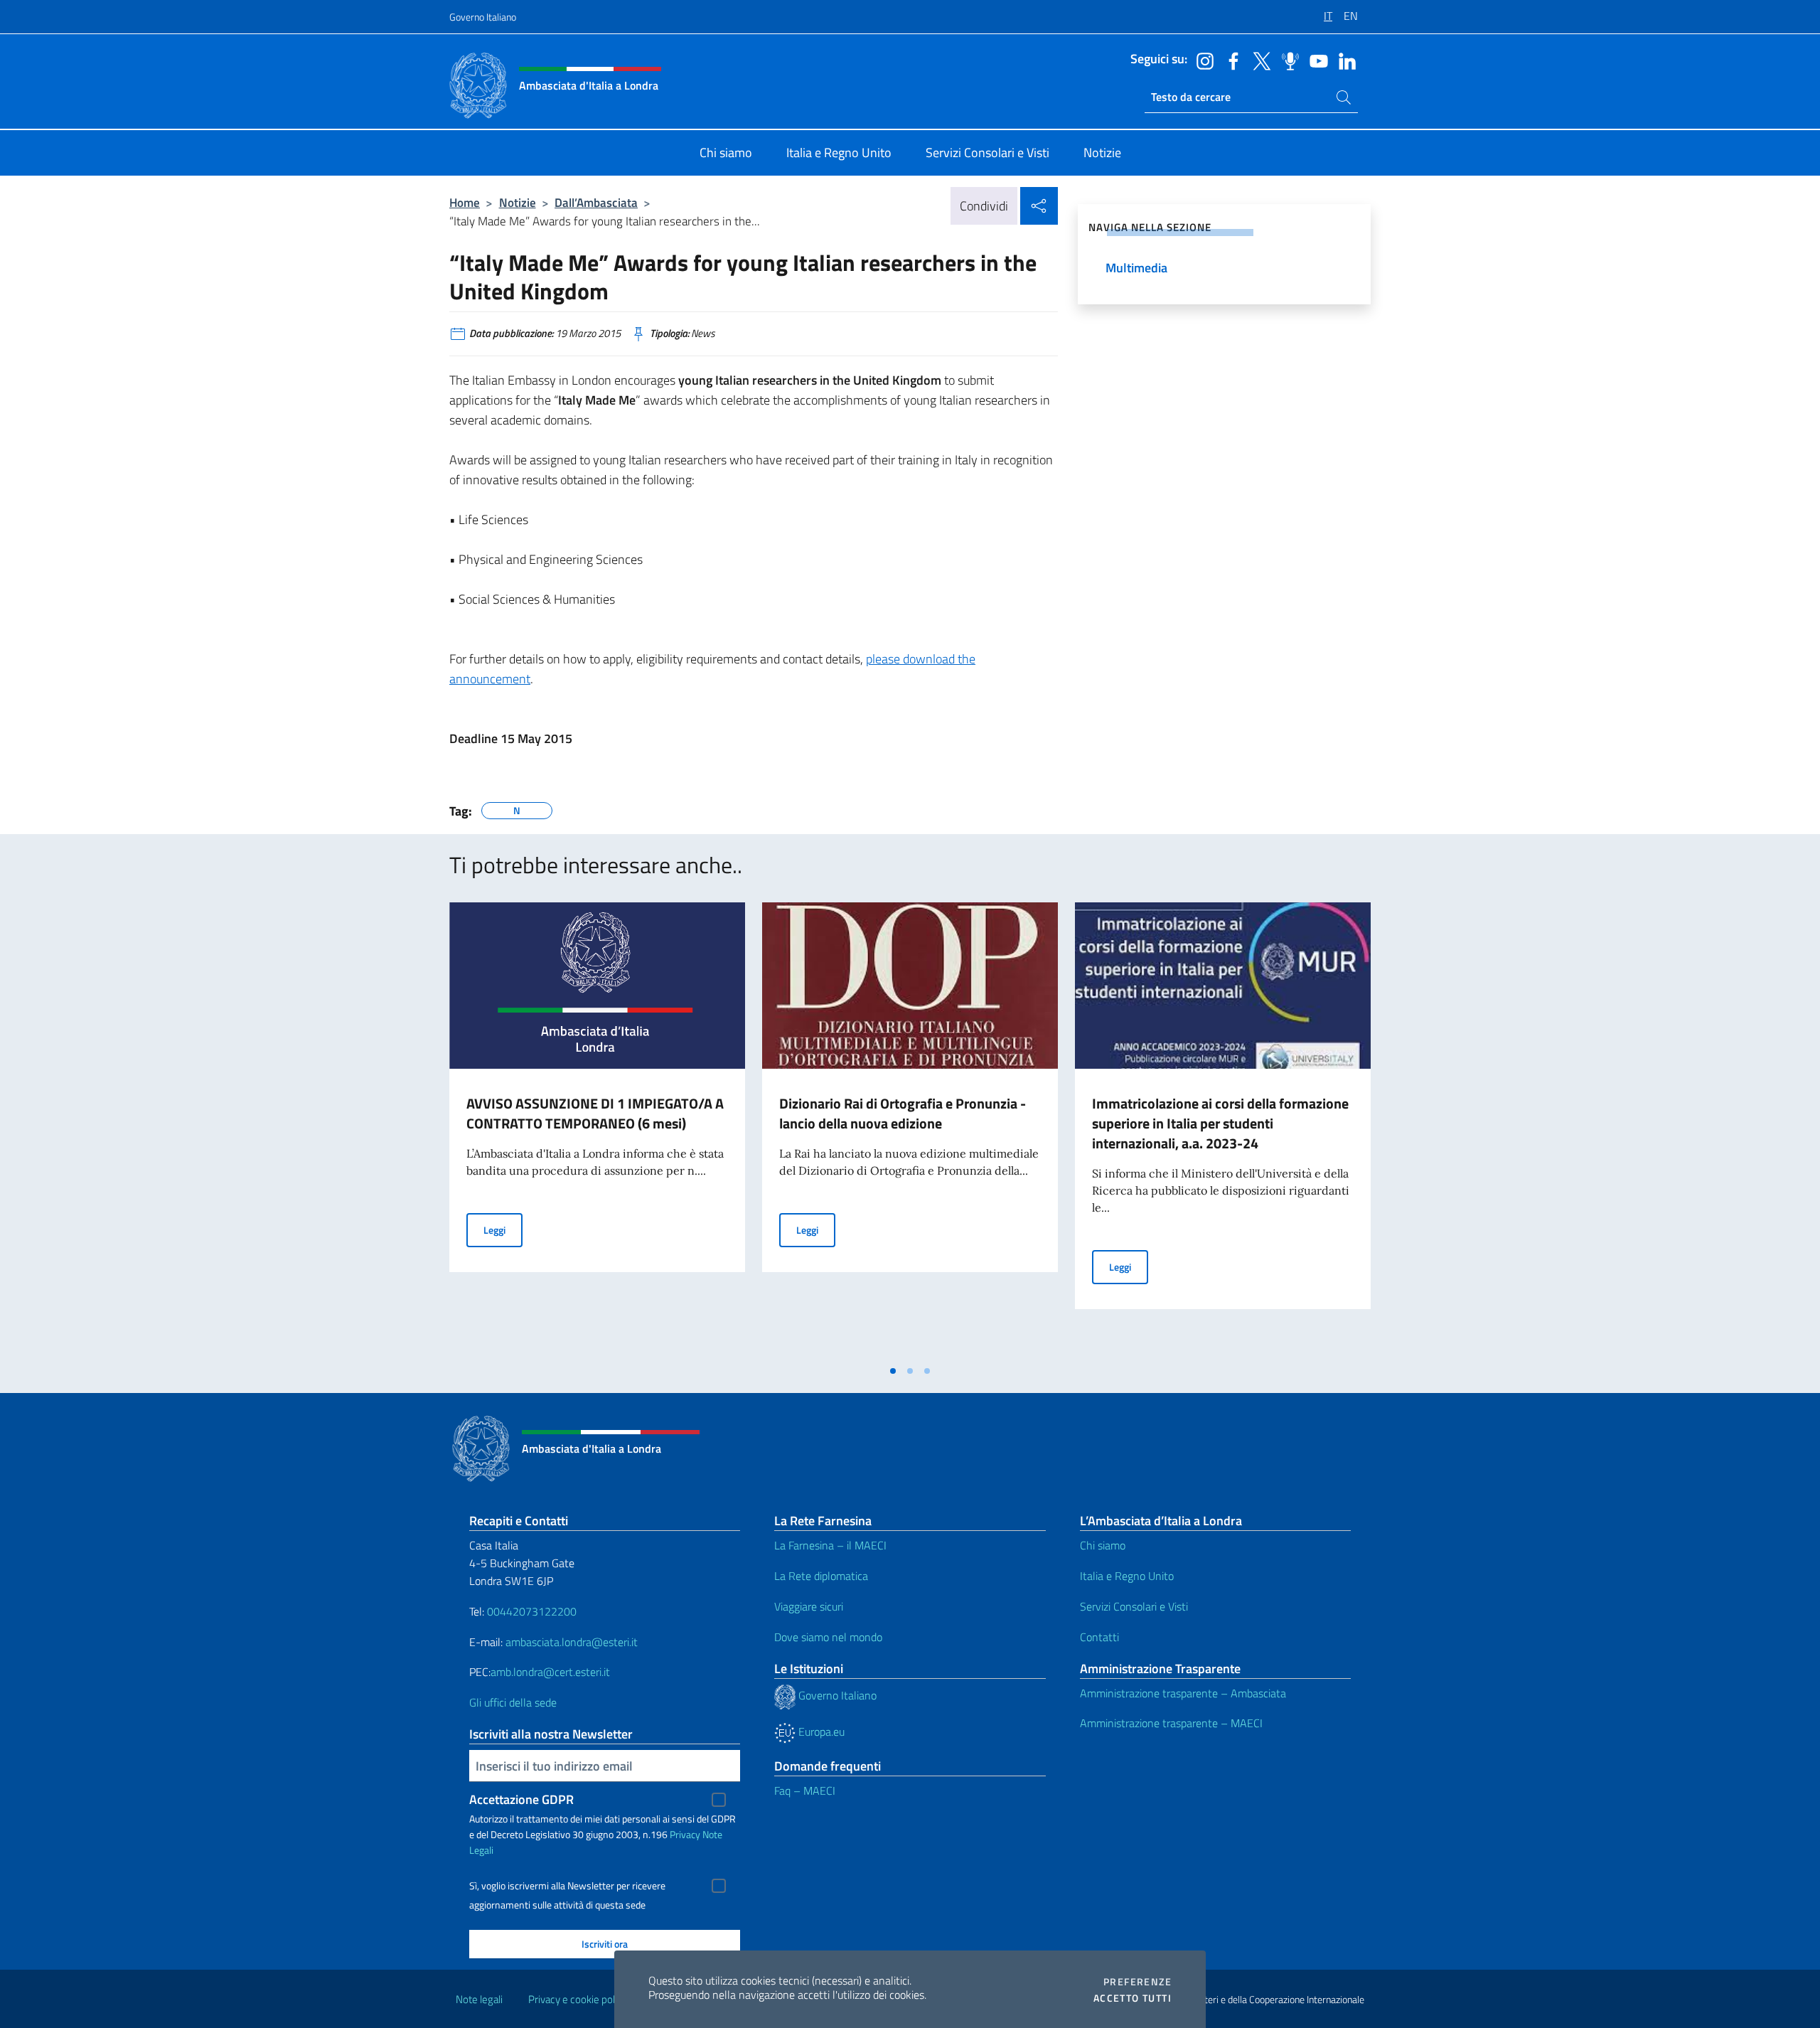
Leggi (503, 1229)
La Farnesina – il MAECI (830, 1545)
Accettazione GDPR (521, 1799)
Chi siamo (1103, 1545)
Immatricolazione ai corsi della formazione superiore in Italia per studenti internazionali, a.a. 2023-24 (1220, 1123)
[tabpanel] (597, 1130)
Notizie (518, 202)
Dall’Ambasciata (596, 202)
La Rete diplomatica (821, 1576)
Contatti (1099, 1637)
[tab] (893, 1371)
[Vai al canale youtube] (1315, 60)
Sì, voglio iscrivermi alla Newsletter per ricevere (567, 1886)
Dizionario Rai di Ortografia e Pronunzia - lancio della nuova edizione (903, 1113)
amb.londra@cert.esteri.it (550, 1672)
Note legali (479, 1999)
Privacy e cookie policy (578, 1999)
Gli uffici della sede (513, 1702)
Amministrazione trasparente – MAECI (1171, 1723)
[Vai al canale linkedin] (1344, 60)
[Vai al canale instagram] (1201, 60)
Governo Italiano (483, 17)
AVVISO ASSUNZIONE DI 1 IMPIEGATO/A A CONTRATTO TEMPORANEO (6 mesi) (595, 1113)
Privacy (685, 1834)
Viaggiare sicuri (809, 1606)
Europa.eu (820, 1731)
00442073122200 (532, 1611)
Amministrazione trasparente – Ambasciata (1183, 1693)
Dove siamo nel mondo (828, 1637)
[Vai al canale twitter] (1258, 60)
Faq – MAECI (805, 1790)
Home (465, 202)
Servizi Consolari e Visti (1134, 1606)
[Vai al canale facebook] (1230, 60)
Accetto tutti (1133, 1998)
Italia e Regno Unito (1127, 1576)
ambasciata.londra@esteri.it (572, 1642)
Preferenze (1137, 1982)
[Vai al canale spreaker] (1287, 60)
